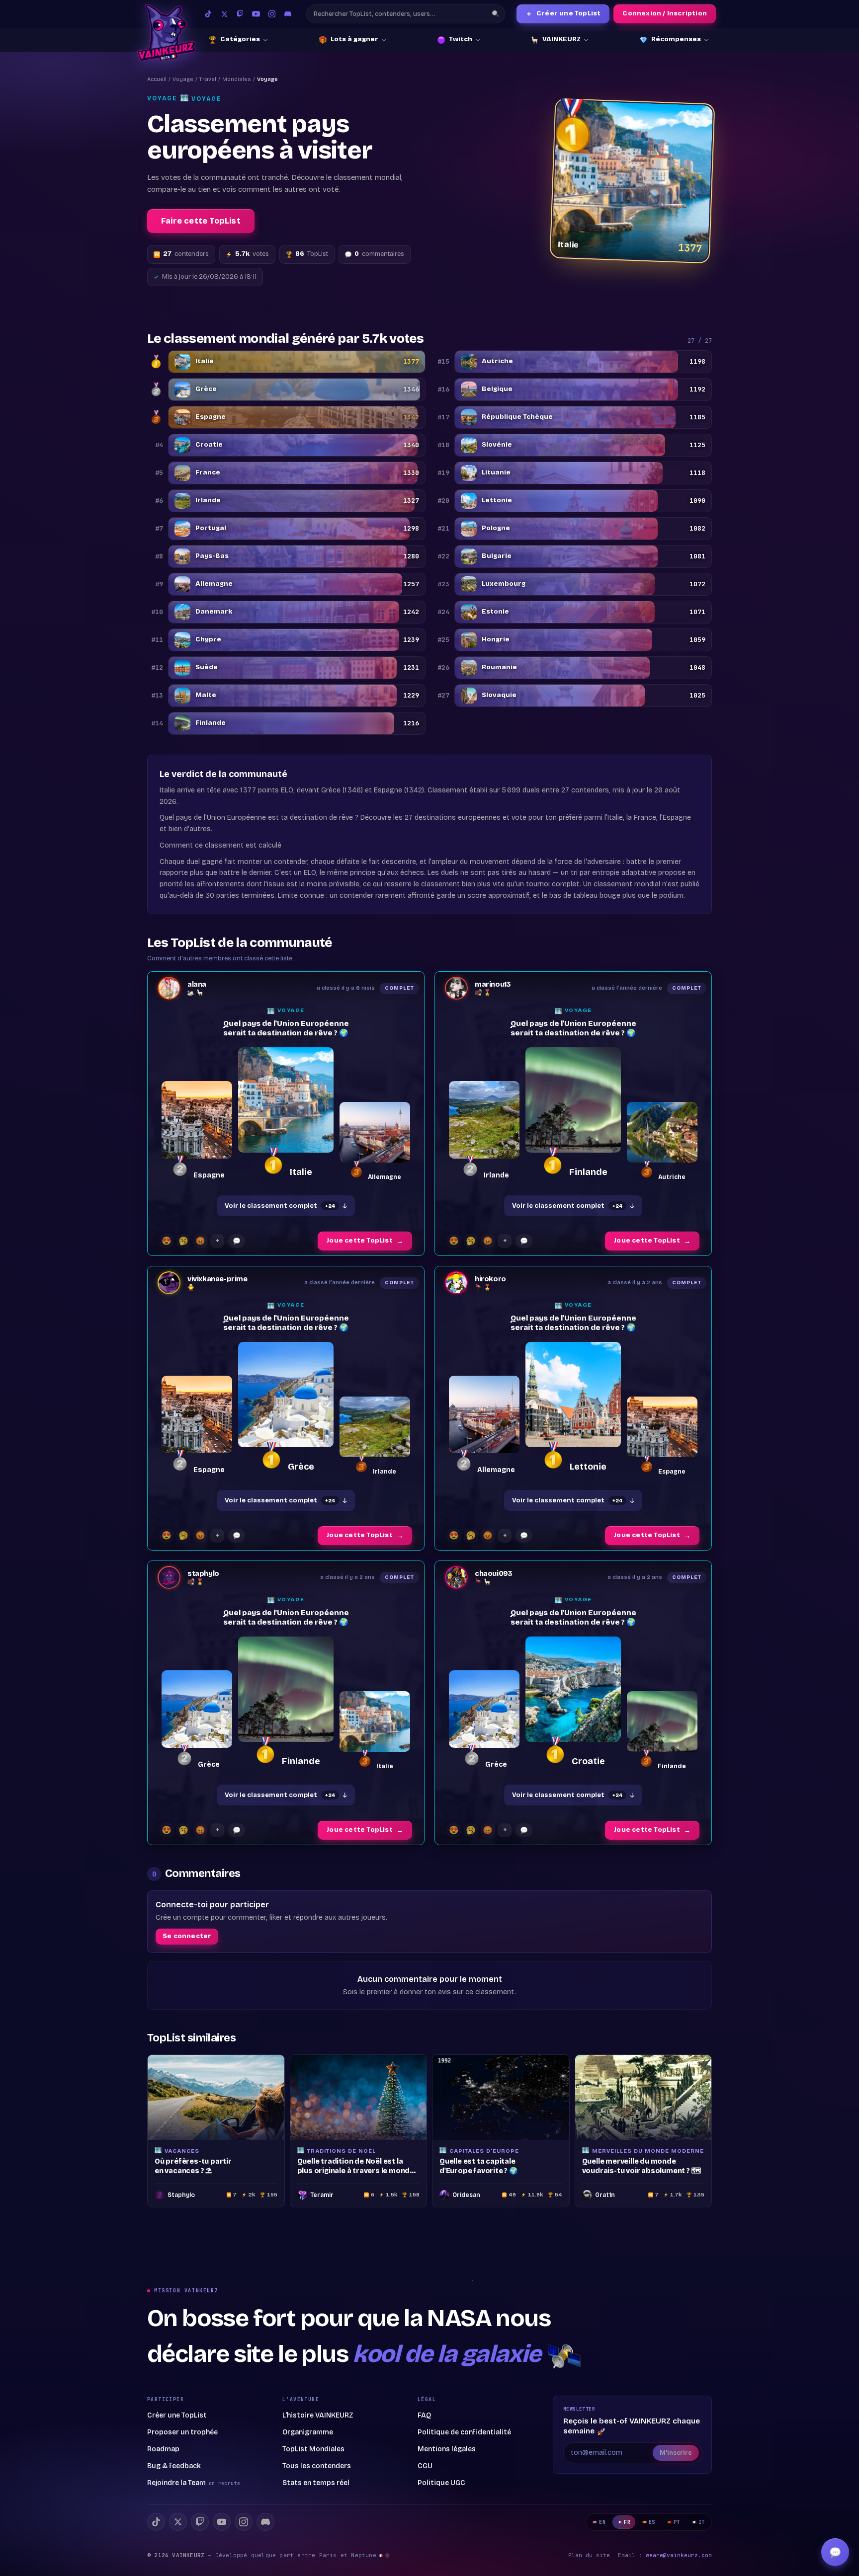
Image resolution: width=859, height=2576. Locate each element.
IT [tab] (702, 2522)
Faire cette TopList (201, 221)
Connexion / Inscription (665, 13)
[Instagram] (272, 14)
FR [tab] (627, 2522)
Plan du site (589, 2555)
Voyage (183, 79)
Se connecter (187, 1936)
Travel (208, 79)
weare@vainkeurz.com (679, 2555)
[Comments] (237, 1241)
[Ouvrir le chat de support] (835, 2552)
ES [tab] (652, 2522)
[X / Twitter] (224, 14)
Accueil (157, 79)
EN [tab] (602, 2522)
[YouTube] (256, 14)
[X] (178, 2522)
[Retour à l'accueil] (166, 33)
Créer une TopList (563, 14)
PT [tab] (677, 2522)
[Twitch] (240, 14)
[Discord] (288, 14)
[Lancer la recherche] (496, 14)
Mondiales (237, 79)
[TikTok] (208, 14)
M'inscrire (676, 2453)
